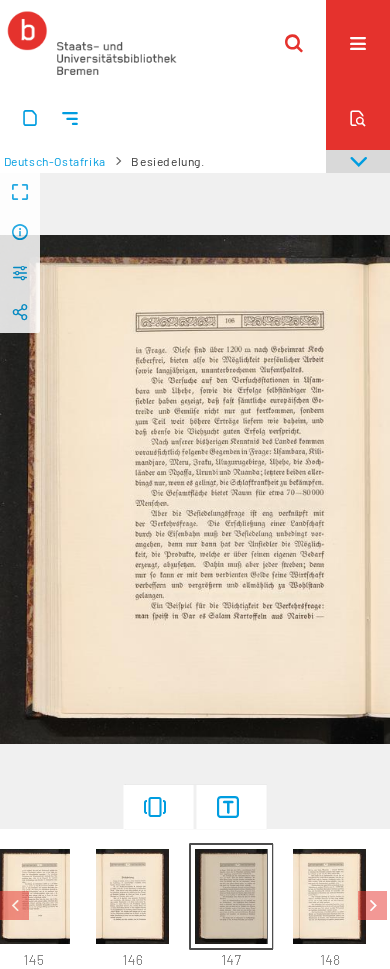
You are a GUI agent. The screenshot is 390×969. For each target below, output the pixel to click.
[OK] (294, 43)
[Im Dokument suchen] (358, 118)
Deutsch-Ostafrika (55, 161)
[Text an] (232, 807)
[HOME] (92, 43)
